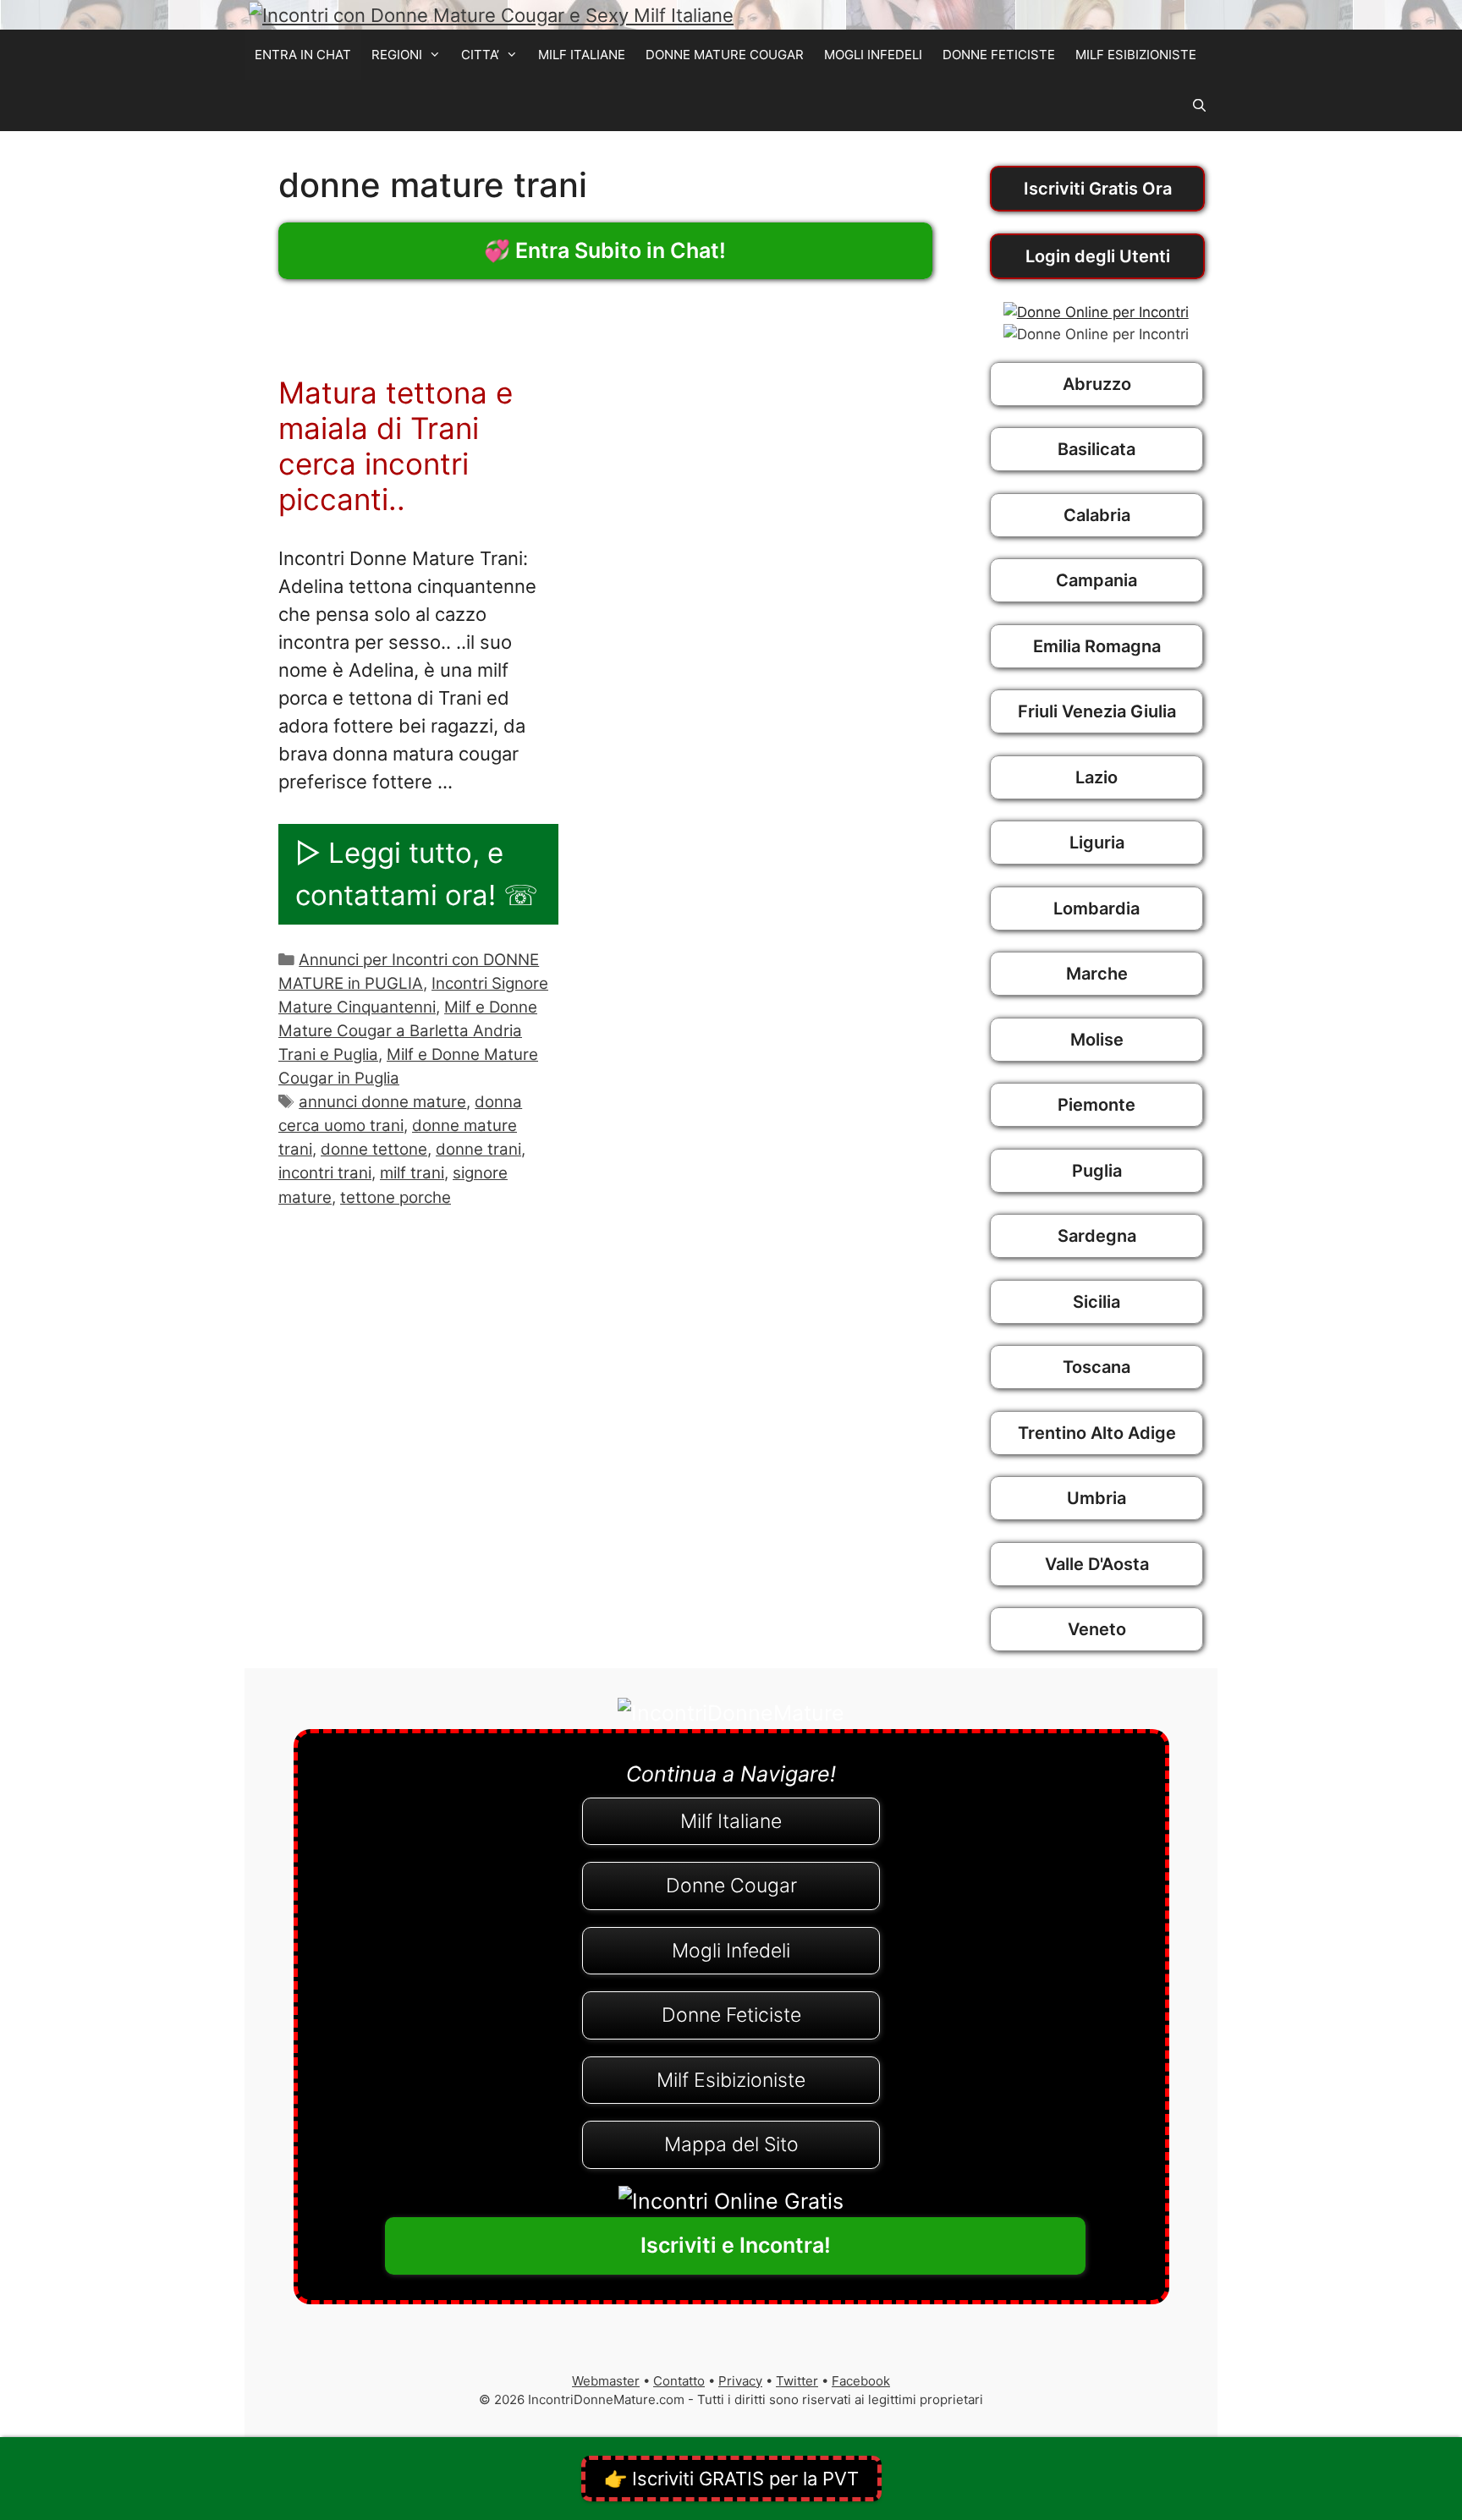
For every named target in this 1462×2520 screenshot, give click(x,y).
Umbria (1096, 1498)
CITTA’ (480, 55)
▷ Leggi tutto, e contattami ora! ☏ (417, 874)
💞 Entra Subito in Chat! (605, 250)
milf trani (412, 1173)
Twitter (797, 2381)
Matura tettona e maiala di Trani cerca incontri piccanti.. (396, 446)
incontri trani (325, 1173)
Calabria (1097, 515)
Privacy (740, 2381)
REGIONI (397, 55)
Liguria (1097, 843)
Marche (1097, 974)
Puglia (1097, 1171)
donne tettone (374, 1149)
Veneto (1097, 1629)
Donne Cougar (731, 1886)
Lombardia (1096, 909)
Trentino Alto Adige (1097, 1433)
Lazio (1096, 777)
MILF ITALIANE (582, 55)
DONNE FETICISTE (999, 55)
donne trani (478, 1149)
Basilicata (1096, 449)
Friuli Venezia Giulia (1097, 711)
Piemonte (1096, 1105)
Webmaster (606, 2381)
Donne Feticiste (731, 2015)
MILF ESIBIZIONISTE (1136, 55)
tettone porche (396, 1197)
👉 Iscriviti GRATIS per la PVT (731, 2479)
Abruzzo (1097, 384)
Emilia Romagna (1097, 646)
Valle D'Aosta (1097, 1564)
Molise (1097, 1040)
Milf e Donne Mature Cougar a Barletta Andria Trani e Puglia (408, 1031)
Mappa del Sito (731, 2144)
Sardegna (1097, 1236)
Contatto (679, 2381)
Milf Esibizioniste (731, 2080)
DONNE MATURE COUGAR (725, 55)
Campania (1096, 580)
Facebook (861, 2381)
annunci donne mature (382, 1102)
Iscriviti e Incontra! (736, 2245)
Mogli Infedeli (731, 1951)
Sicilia (1096, 1302)
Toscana (1096, 1367)
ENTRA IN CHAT (303, 55)
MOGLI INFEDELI (873, 55)
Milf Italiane (731, 1821)
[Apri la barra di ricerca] (1199, 106)
